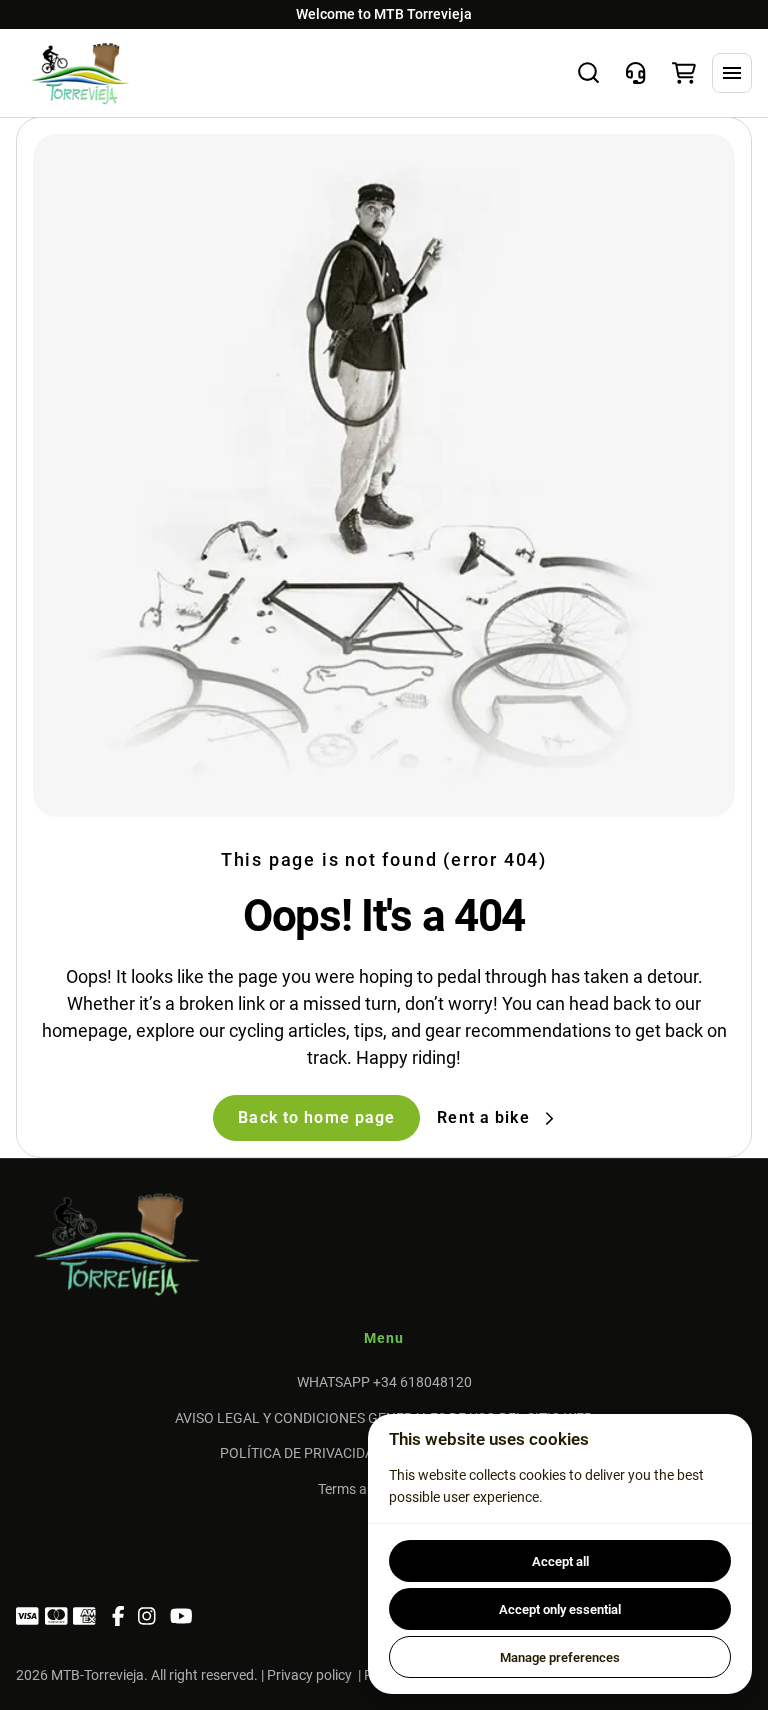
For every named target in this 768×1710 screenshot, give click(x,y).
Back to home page (316, 1117)
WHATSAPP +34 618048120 (384, 1382)
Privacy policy (309, 1675)
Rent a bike (483, 1118)
